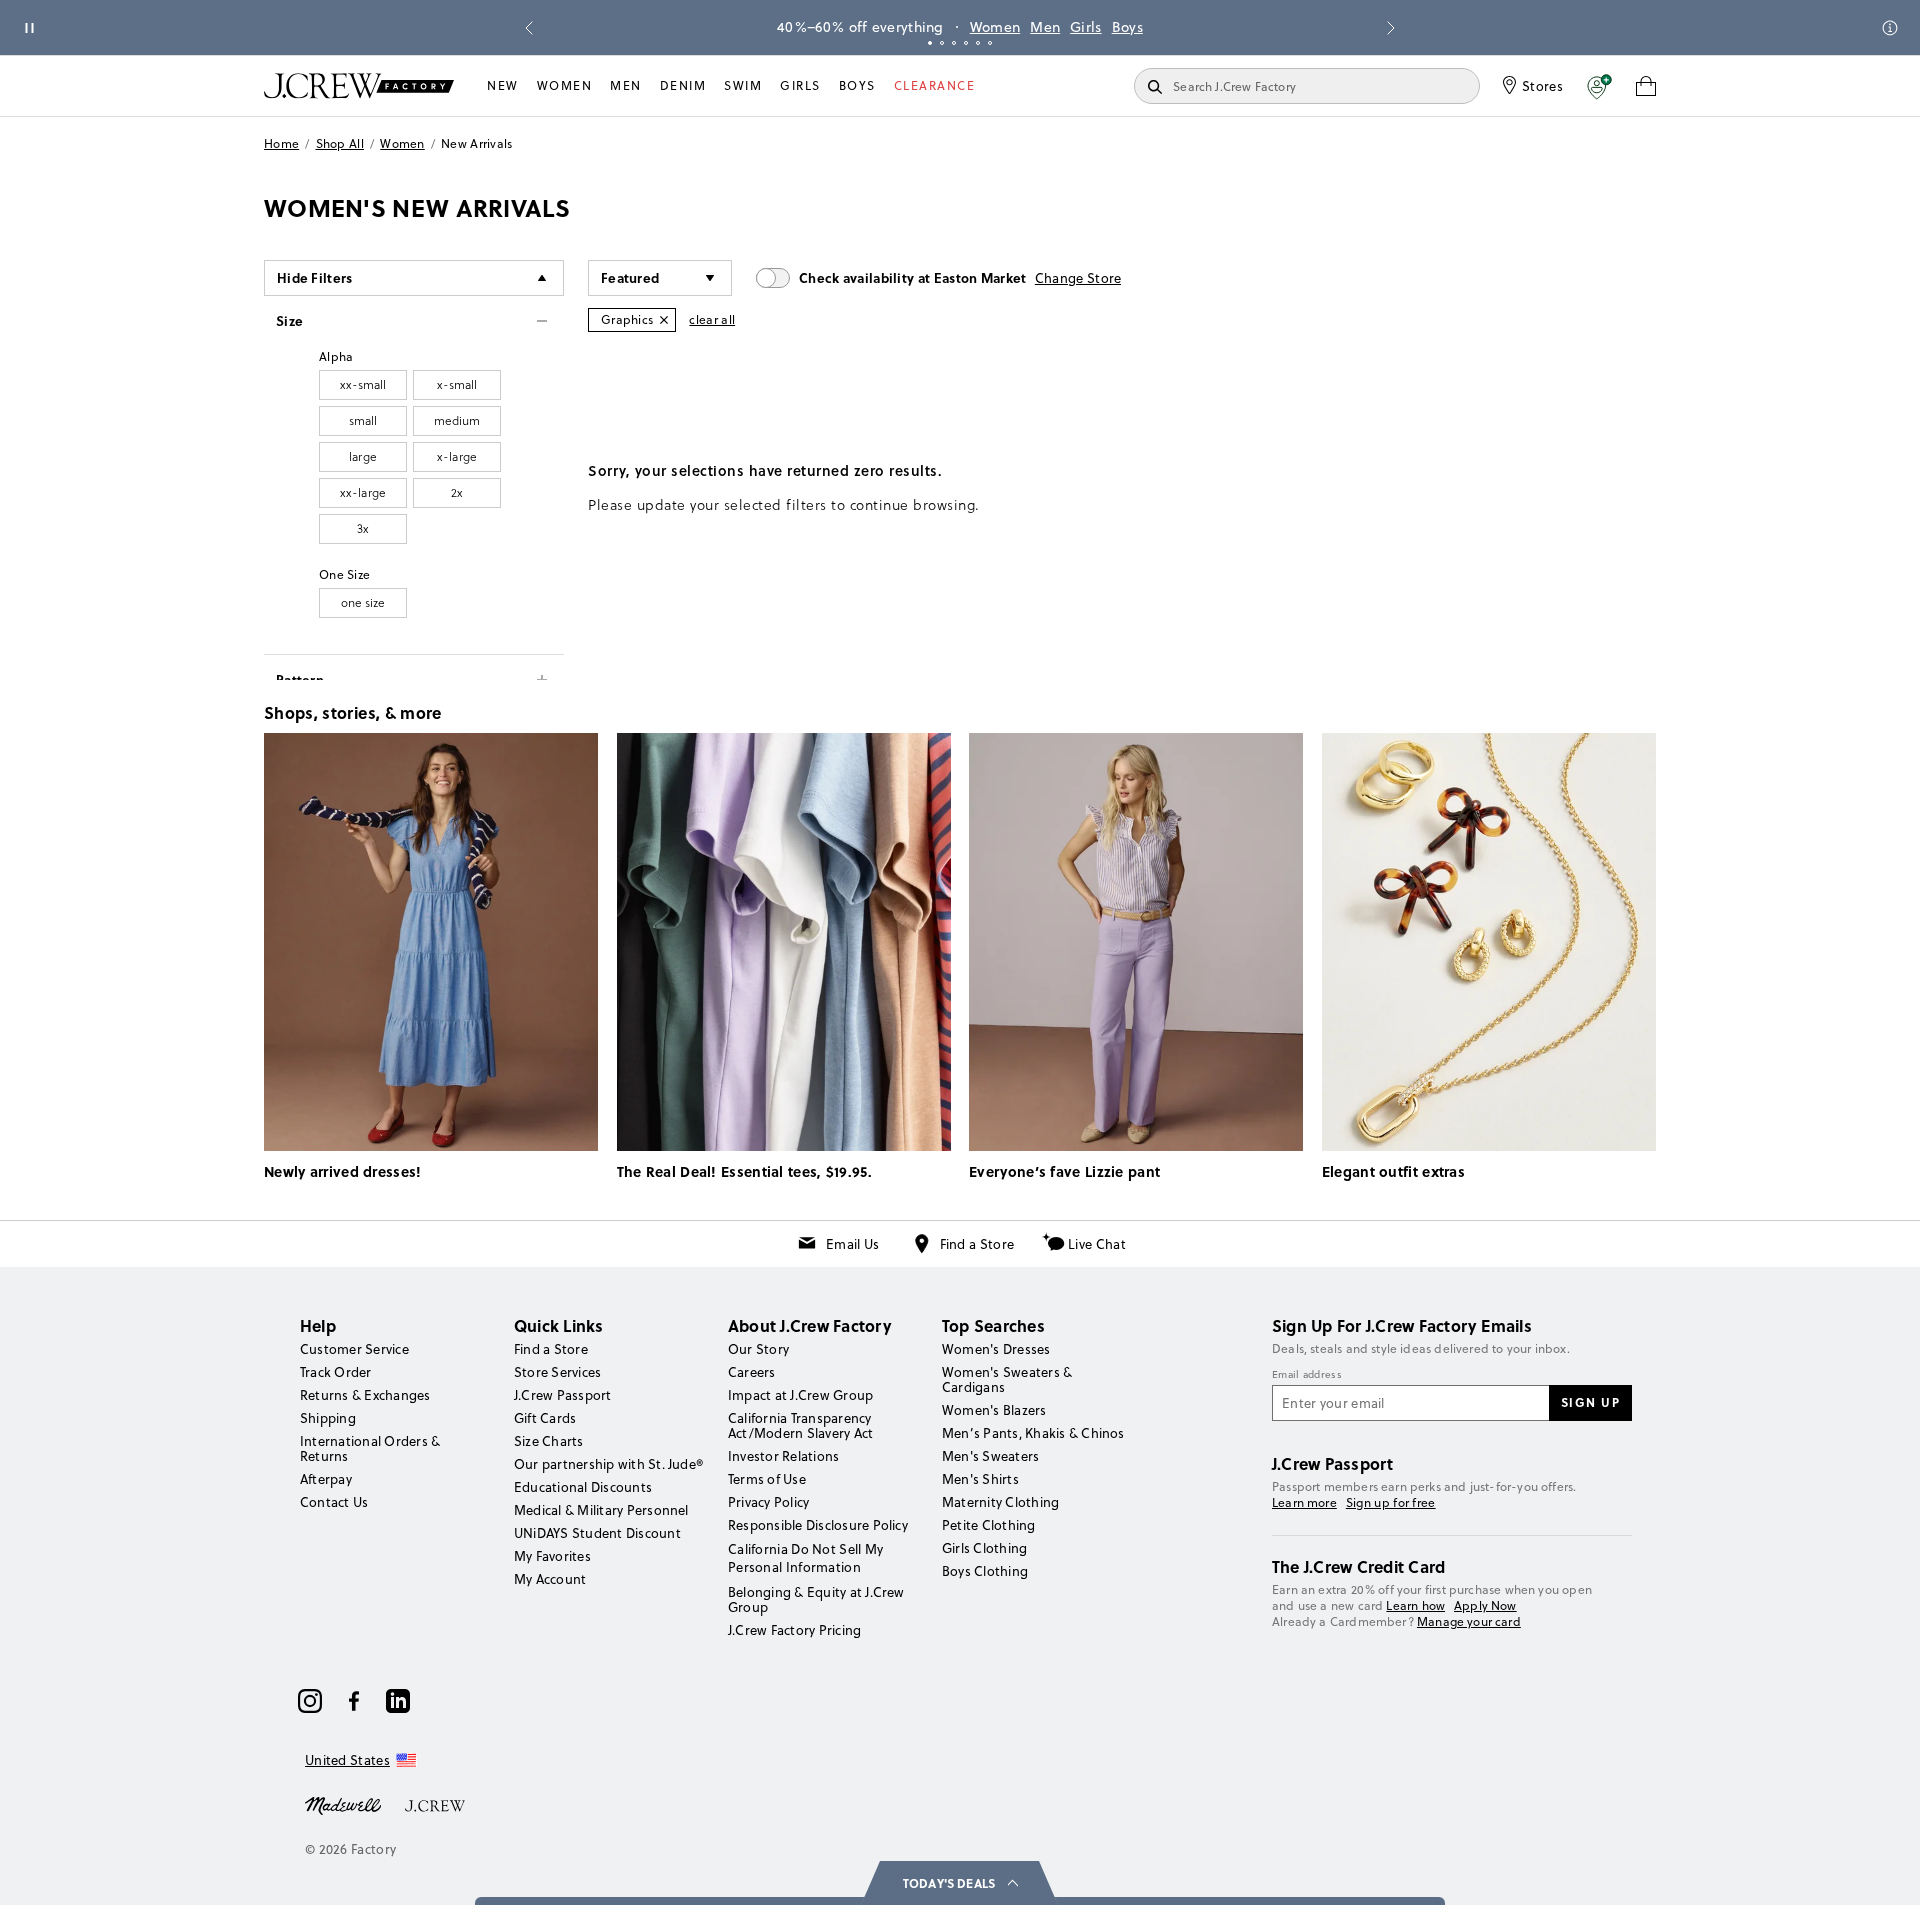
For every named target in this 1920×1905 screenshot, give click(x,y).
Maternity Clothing (1000, 1502)
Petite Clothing (989, 1525)
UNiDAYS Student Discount (597, 1533)
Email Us (852, 1244)
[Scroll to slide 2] (942, 43)
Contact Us (334, 1502)
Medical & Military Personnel (601, 1510)
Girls (1086, 27)
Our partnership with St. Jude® (608, 1464)
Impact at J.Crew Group (800, 1395)
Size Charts (549, 1441)
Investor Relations (783, 1456)
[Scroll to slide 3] (954, 43)
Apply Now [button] (1485, 1605)
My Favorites (552, 1556)
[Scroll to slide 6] (990, 43)
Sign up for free (1391, 1503)
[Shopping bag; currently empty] (1646, 86)
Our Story (758, 1349)
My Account (550, 1579)
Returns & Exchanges (365, 1395)
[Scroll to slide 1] (930, 43)
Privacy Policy (768, 1502)
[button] (1599, 86)
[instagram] (310, 1701)
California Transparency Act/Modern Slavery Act (800, 1425)
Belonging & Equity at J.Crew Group (816, 1599)
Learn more (1304, 1502)
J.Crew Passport (563, 1395)
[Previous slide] (529, 28)
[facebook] (354, 1701)
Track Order (336, 1372)
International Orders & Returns (370, 1448)
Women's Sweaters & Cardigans (1007, 1379)
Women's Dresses (996, 1349)
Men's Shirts (980, 1479)
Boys (1127, 27)
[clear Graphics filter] (664, 320)
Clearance (935, 85)
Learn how (1415, 1605)
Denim (683, 85)
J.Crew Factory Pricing (794, 1630)
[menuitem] (503, 86)
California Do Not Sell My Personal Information (806, 1558)
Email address (1307, 1375)
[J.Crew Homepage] (359, 85)
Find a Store (977, 1244)
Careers (752, 1372)
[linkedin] (398, 1701)
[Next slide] (1391, 28)
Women (995, 27)
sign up (1591, 1402)
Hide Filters (315, 277)
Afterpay (326, 1479)
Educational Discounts (583, 1487)
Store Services (557, 1372)
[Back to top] (1885, 1870)
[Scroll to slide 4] (966, 43)
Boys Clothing (985, 1571)
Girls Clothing (984, 1548)
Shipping (328, 1418)
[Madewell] (343, 1804)
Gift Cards (545, 1418)
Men (1045, 27)
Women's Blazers (994, 1410)
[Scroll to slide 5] (978, 43)
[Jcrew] (435, 1804)
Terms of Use (767, 1479)
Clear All (712, 319)
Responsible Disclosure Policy (818, 1525)
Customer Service (354, 1349)
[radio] (363, 385)
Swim (743, 85)
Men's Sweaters (990, 1456)
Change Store (1078, 278)
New (503, 85)
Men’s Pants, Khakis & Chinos (1033, 1433)
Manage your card (1469, 1621)
